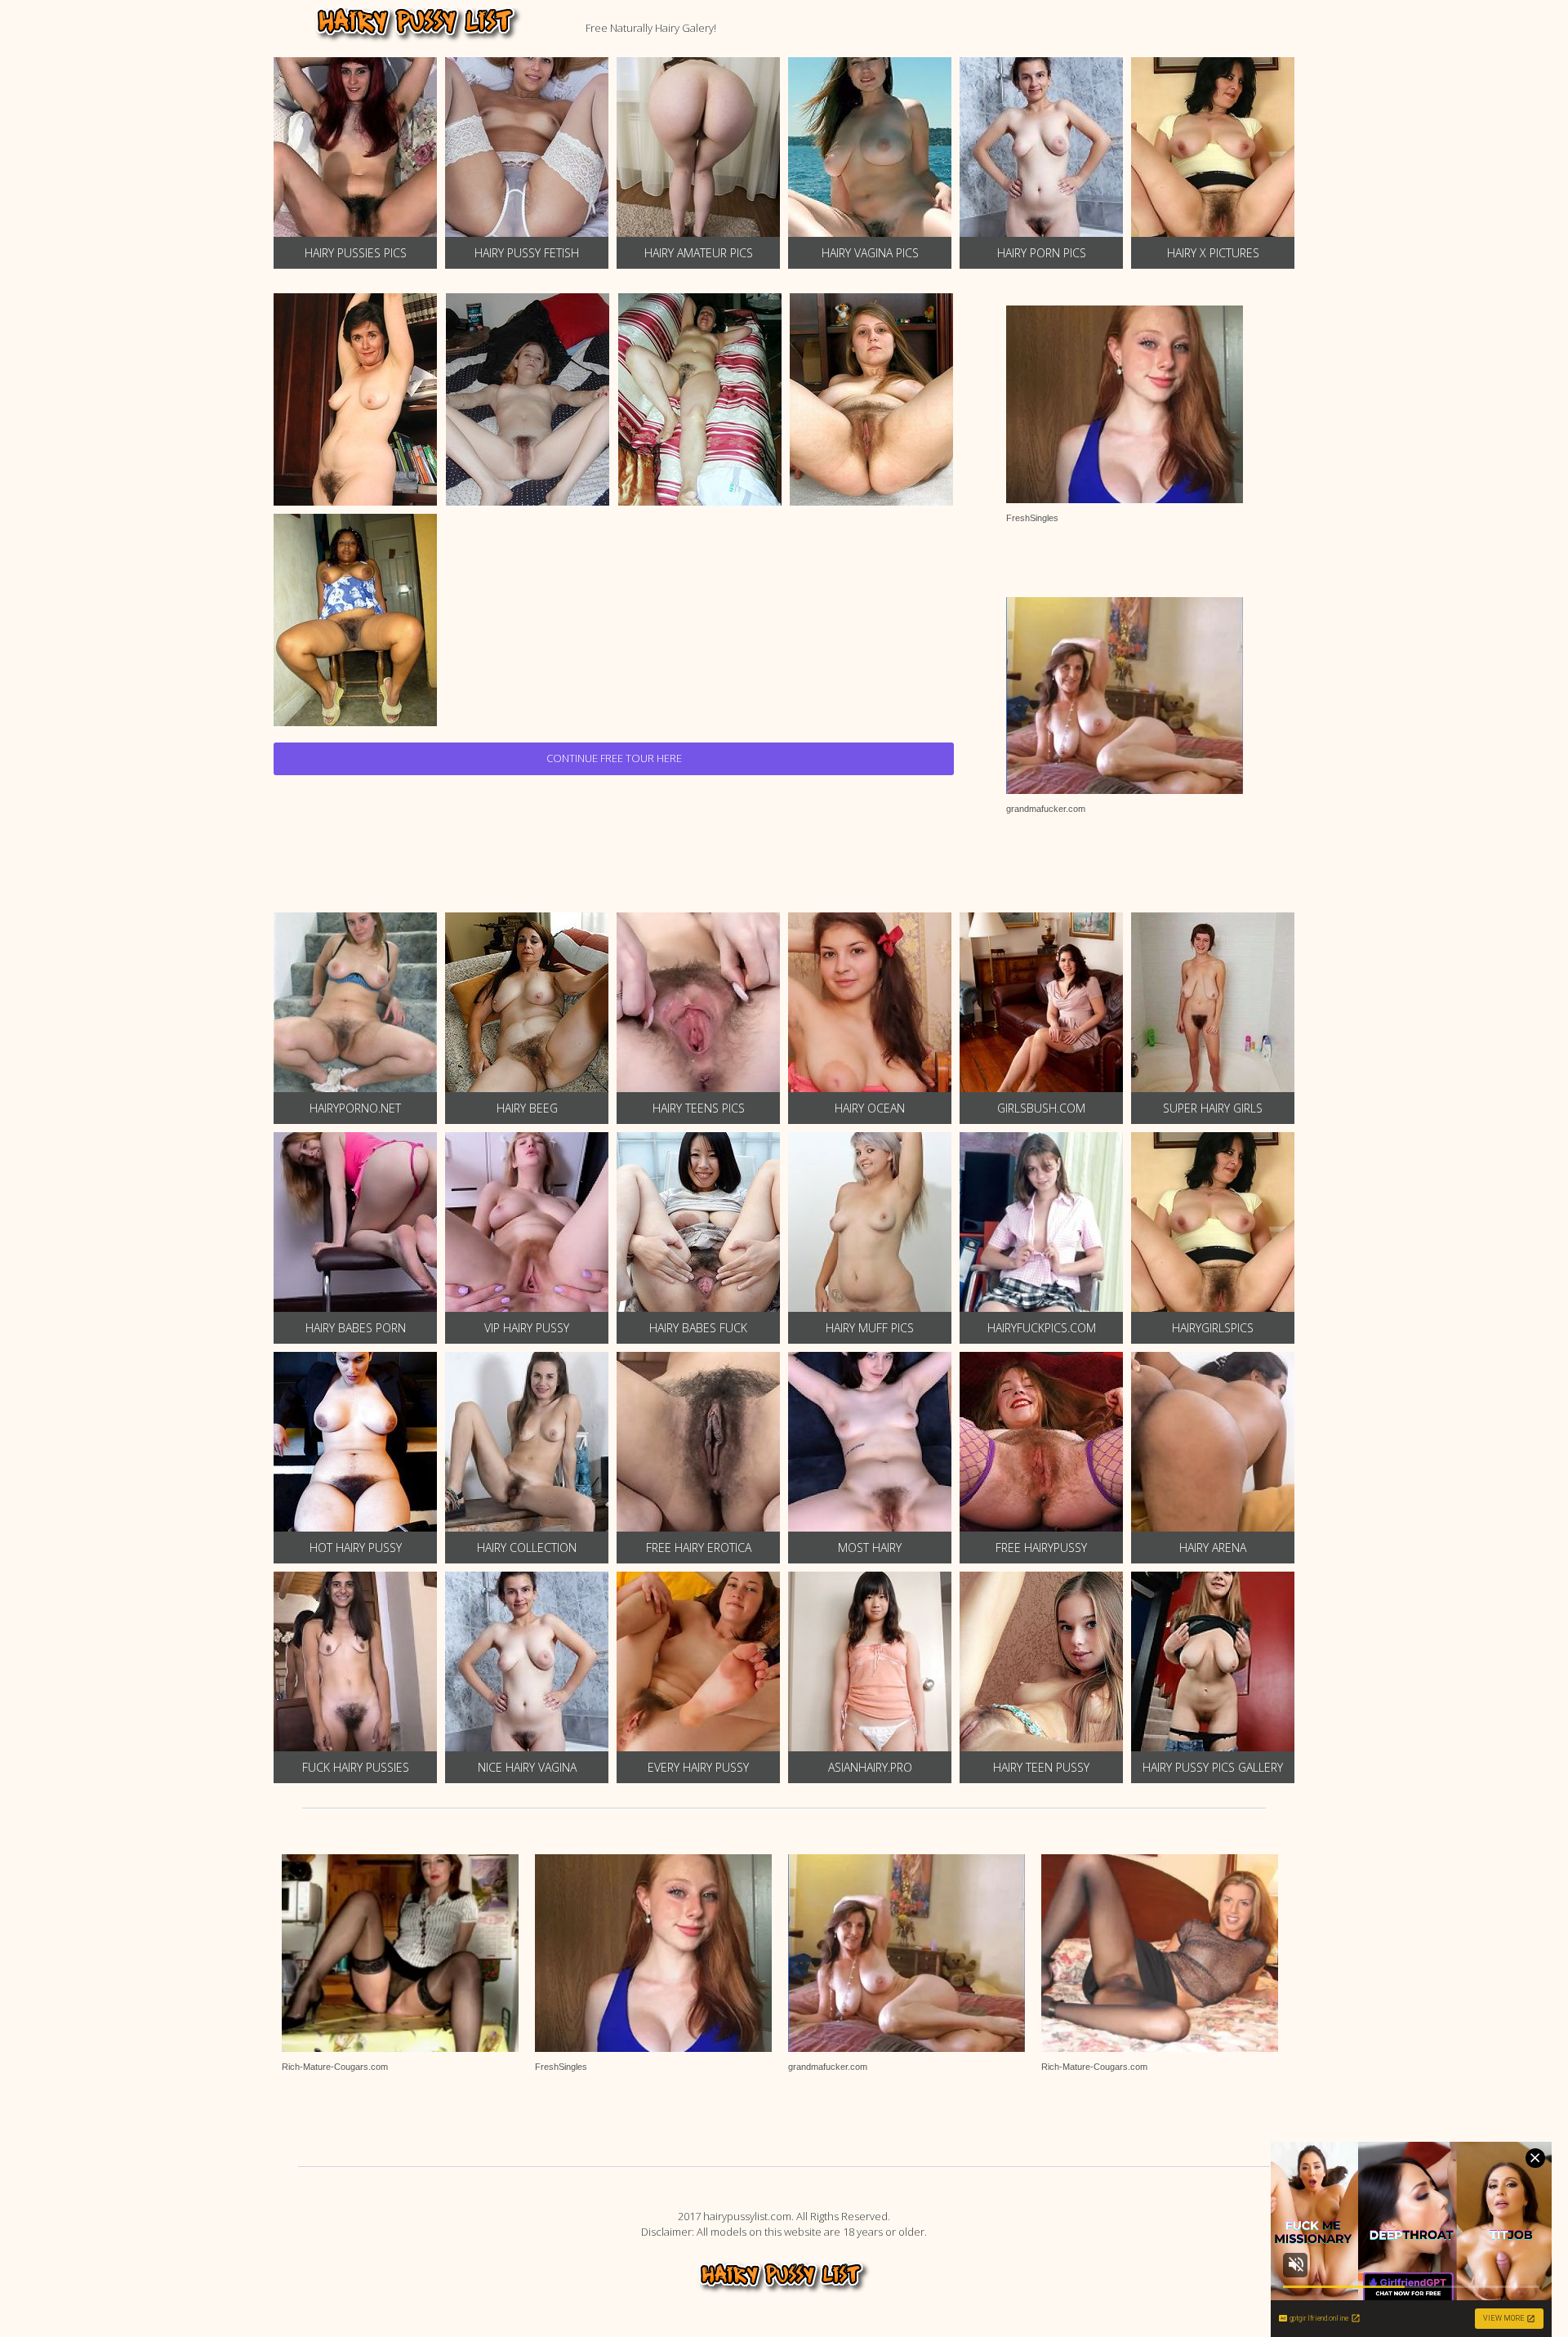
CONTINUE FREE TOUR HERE (614, 758)
